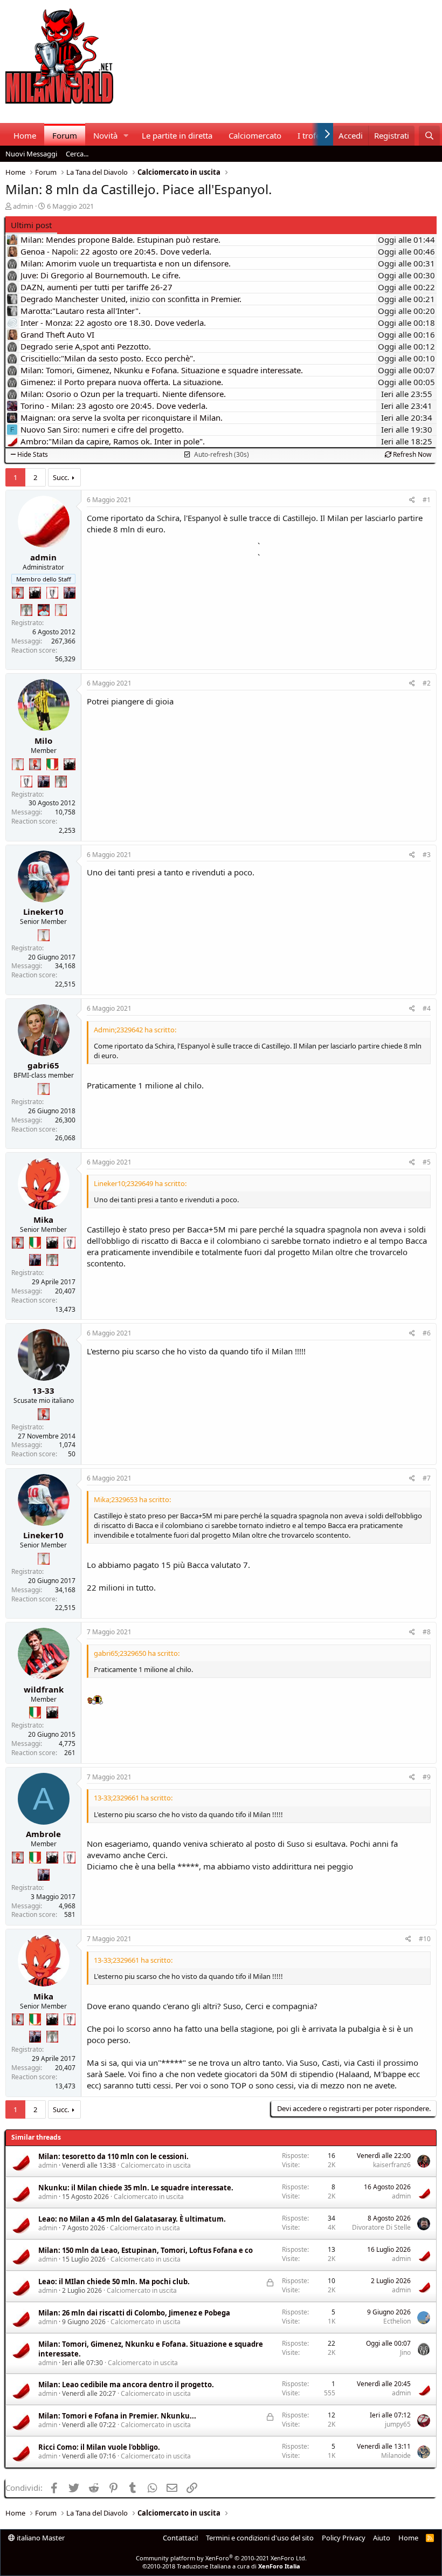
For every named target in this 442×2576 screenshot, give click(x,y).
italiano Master (40, 2538)
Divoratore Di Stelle (381, 2227)
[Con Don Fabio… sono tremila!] (70, 593)
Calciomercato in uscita (156, 2165)
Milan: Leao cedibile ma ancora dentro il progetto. (126, 2385)
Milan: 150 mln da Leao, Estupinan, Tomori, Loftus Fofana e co (146, 2250)
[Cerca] (429, 136)
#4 (427, 1008)
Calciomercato (255, 135)
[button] (126, 136)
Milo (43, 741)
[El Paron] (35, 593)
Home (25, 135)
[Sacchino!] (44, 610)
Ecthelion (397, 2321)
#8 (427, 1632)
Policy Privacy (344, 2538)
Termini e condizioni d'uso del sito (260, 2538)
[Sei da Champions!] (52, 593)
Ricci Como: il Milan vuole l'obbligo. (99, 2447)
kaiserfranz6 (392, 2165)
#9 (427, 1777)
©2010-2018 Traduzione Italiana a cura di (221, 2566)
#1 (427, 500)
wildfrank (44, 1689)
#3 (427, 855)
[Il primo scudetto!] (52, 764)
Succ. (61, 477)
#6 (427, 1333)
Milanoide (396, 2455)
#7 (427, 1478)
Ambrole (43, 1834)
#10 (425, 1939)
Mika (43, 1220)
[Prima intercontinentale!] (61, 610)
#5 (427, 1162)
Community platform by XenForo (221, 2558)
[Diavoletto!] (18, 593)
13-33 (43, 1390)
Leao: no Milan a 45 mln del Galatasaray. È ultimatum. (132, 2219)
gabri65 (43, 1065)
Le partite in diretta (177, 135)
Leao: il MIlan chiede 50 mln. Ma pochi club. (114, 2282)
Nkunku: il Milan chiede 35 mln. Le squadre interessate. (136, 2188)
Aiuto (382, 2538)
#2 (427, 683)
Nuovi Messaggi (31, 154)
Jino (405, 2352)
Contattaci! (181, 2538)
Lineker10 (43, 912)
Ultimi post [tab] (31, 225)
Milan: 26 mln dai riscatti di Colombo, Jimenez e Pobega (134, 2313)
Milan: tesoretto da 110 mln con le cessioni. (113, 2156)
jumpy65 (398, 2424)
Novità (105, 135)
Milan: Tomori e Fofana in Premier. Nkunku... (117, 2416)
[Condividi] (412, 500)
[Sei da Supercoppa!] (26, 610)
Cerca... (77, 154)
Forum (65, 135)
